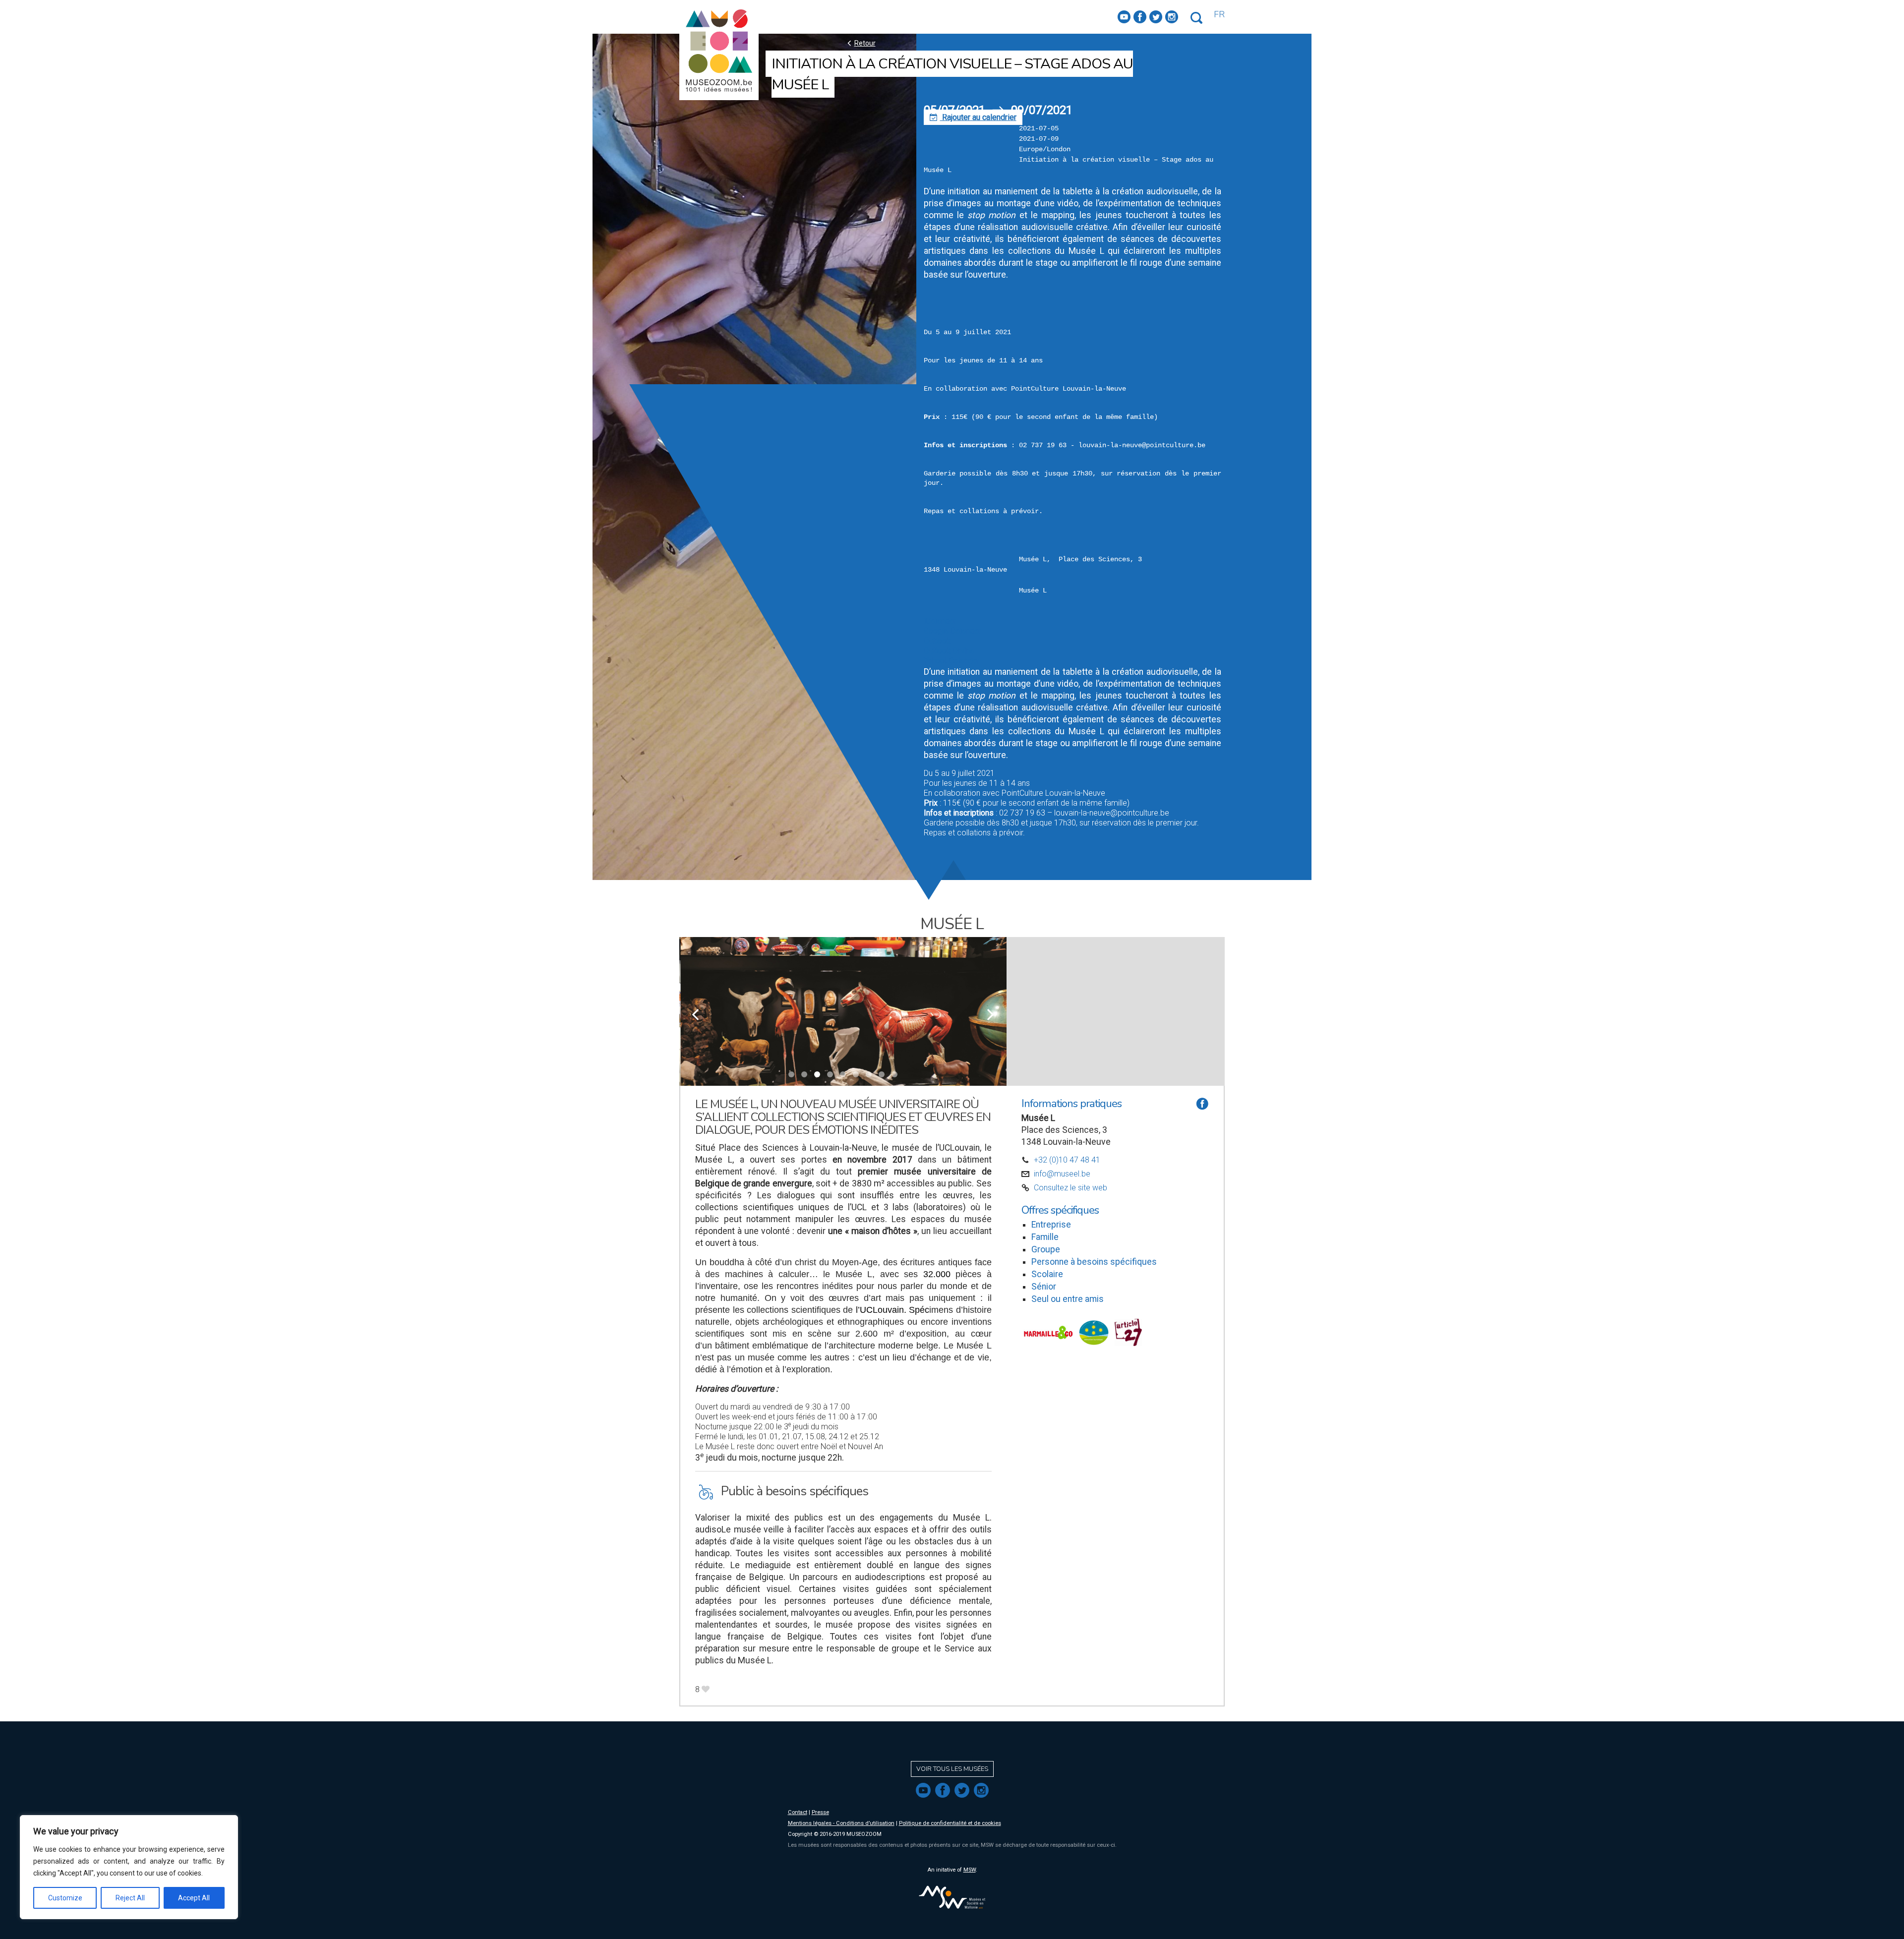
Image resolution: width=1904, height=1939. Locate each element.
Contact (798, 1812)
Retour (860, 43)
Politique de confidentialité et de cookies (950, 1823)
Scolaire (1047, 1274)
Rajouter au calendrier (973, 117)
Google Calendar (952, 631)
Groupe (1046, 1249)
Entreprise (1051, 1225)
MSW (970, 1870)
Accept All (194, 1898)
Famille (1045, 1237)
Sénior (1044, 1287)
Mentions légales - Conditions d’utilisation (841, 1823)
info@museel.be (1062, 1174)
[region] (129, 1867)
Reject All (130, 1898)
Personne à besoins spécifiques (1094, 1262)
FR (1219, 14)
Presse (820, 1812)
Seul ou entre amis (1068, 1299)
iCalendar (940, 621)
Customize (65, 1898)
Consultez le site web (1071, 1188)
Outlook (937, 641)
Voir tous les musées (952, 1769)
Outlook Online (949, 651)
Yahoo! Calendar (952, 661)
